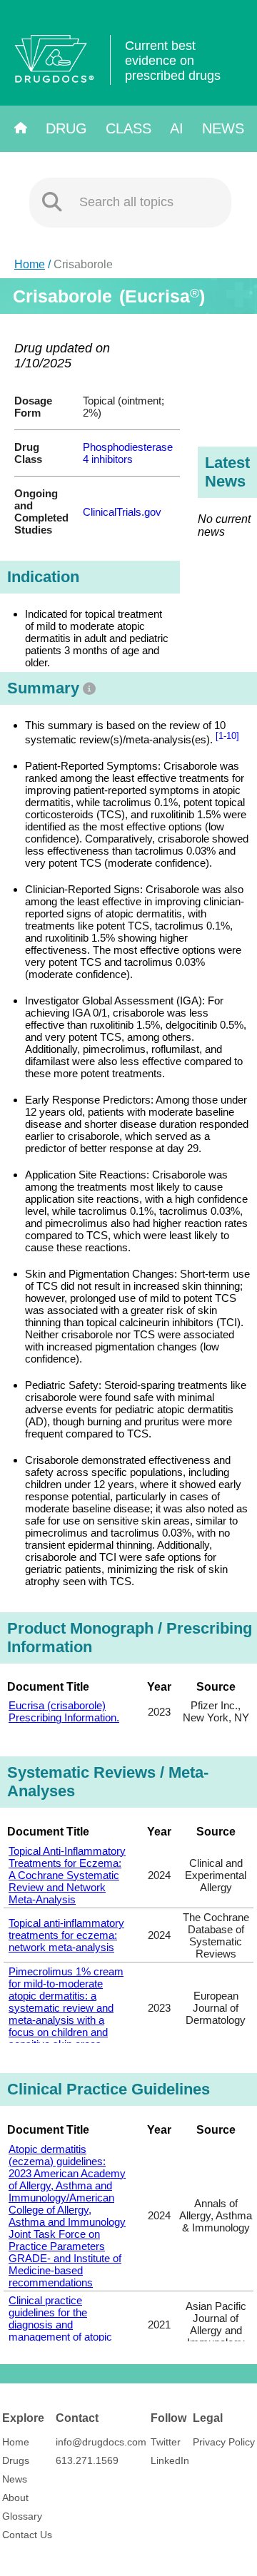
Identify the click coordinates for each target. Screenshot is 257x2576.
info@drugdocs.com (101, 2442)
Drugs (16, 2460)
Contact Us (27, 2535)
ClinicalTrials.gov (122, 512)
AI (177, 128)
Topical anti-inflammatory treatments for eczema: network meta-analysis (66, 1935)
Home (30, 264)
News (223, 128)
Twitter (166, 2442)
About (15, 2498)
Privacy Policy (224, 2442)
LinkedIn (170, 2460)
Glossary (22, 2516)
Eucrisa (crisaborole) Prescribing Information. (64, 1711)
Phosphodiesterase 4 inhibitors (128, 453)
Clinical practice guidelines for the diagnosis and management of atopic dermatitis (60, 2325)
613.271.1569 (87, 2460)
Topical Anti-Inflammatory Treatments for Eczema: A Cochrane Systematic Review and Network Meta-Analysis (67, 1875)
